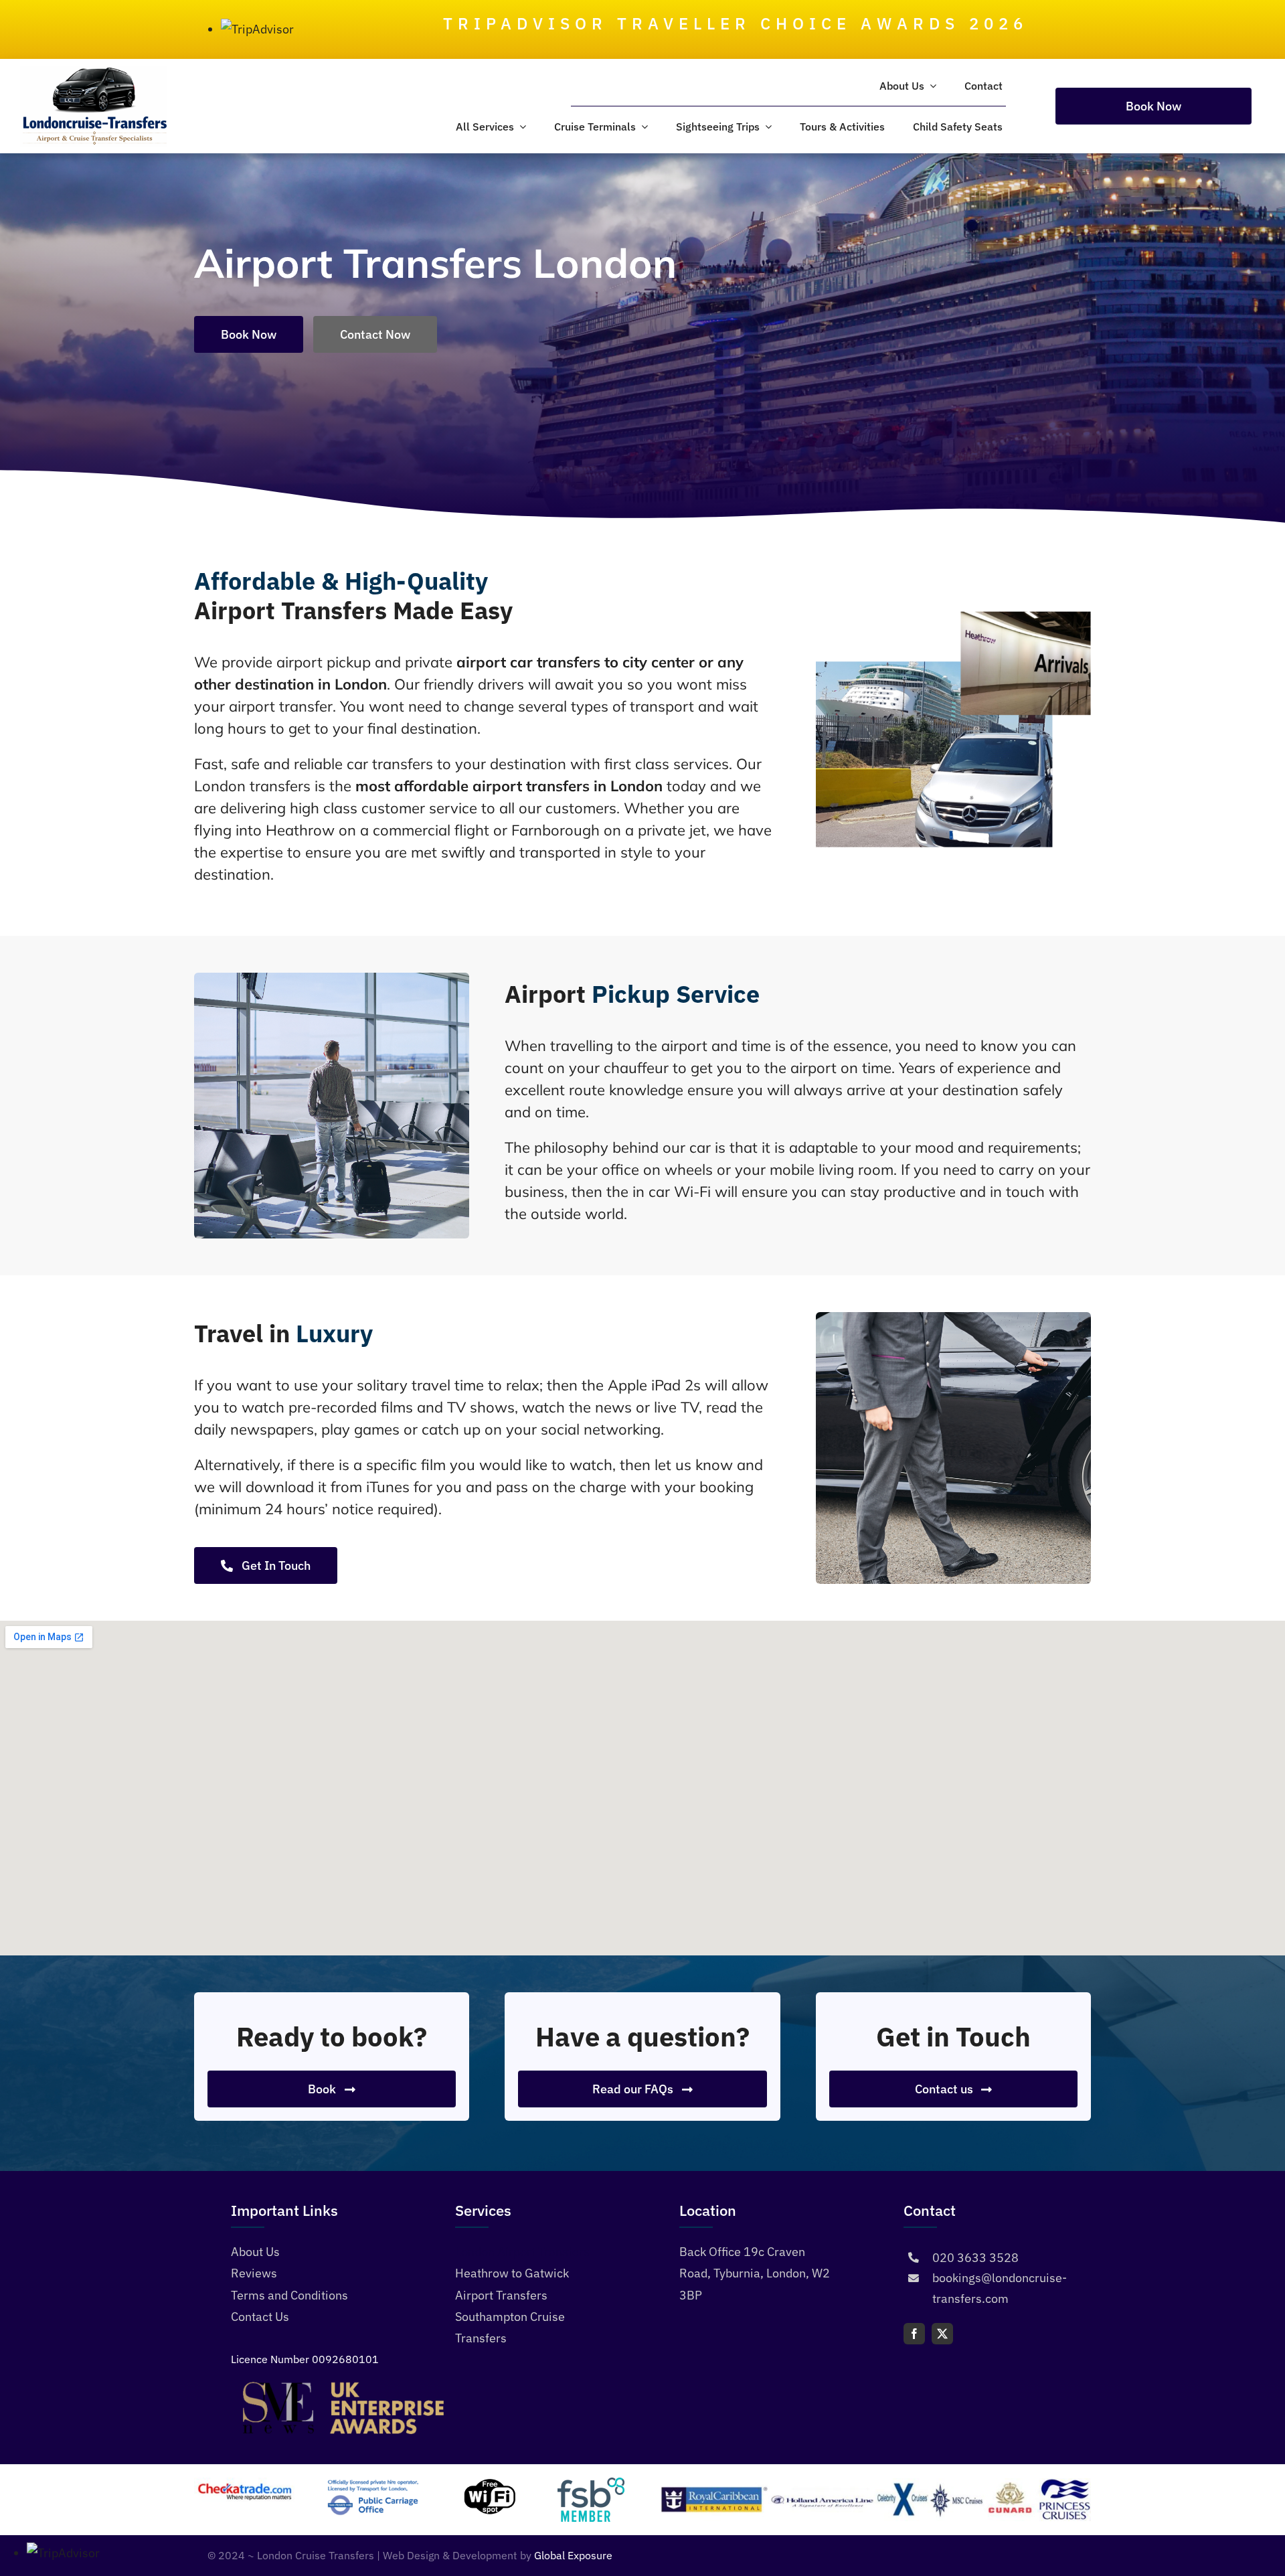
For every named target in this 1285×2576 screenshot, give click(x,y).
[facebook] (914, 2334)
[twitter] (942, 2334)
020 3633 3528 (975, 2258)
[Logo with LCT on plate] (94, 71)
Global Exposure (573, 2555)
